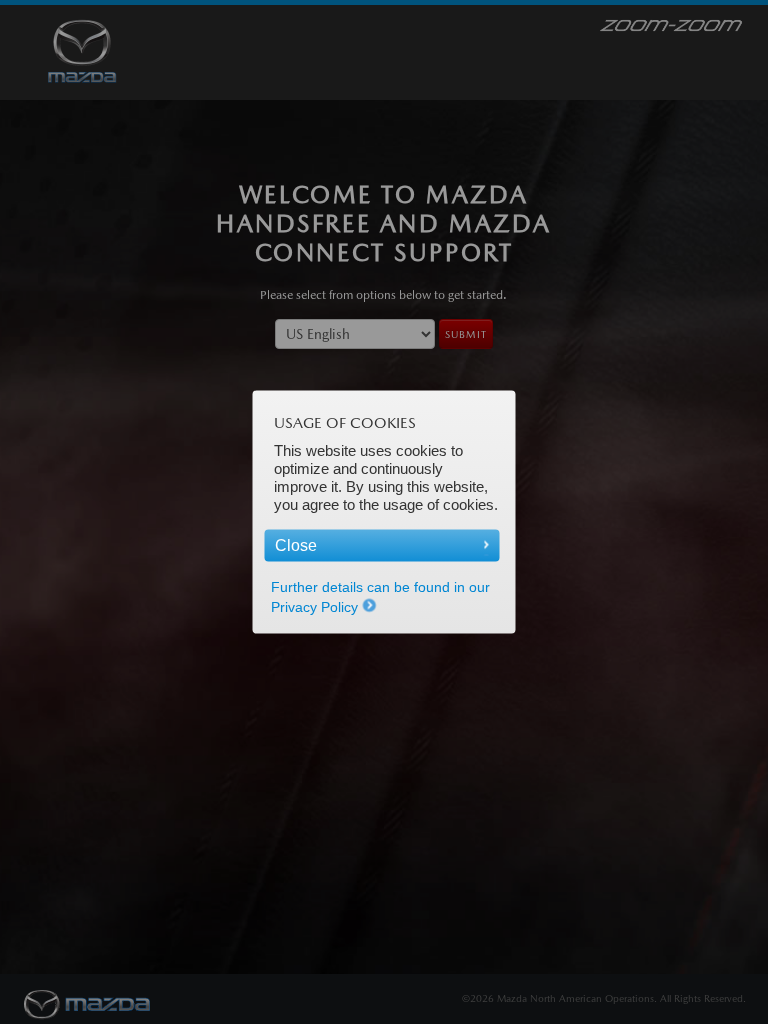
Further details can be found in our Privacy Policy (380, 597)
